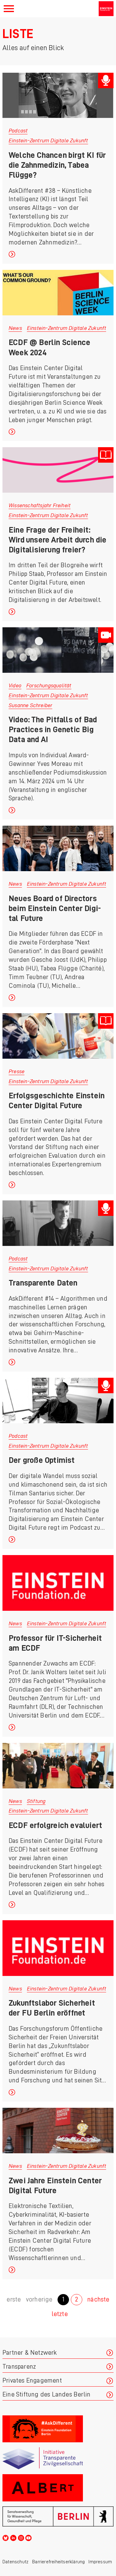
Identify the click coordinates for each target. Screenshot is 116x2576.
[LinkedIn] (13, 2537)
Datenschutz (15, 2562)
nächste (98, 2299)
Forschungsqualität (49, 685)
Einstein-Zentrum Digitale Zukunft (48, 140)
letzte (60, 2314)
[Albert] (58, 2488)
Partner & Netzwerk (30, 2353)
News (15, 328)
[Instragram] (21, 2537)
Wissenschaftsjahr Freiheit (40, 505)
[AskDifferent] (58, 2429)
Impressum (100, 2562)
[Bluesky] (6, 2537)
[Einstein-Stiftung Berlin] (106, 9)
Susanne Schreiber (30, 705)
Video (15, 685)
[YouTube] (28, 2537)
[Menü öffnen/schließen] (9, 9)
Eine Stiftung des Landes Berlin (46, 2394)
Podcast (18, 131)
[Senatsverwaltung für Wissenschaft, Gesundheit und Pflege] (58, 2516)
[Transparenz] (58, 2458)
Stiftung (36, 1801)
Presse (17, 1071)
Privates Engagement (32, 2381)
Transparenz (19, 2367)
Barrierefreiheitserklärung (58, 2562)
